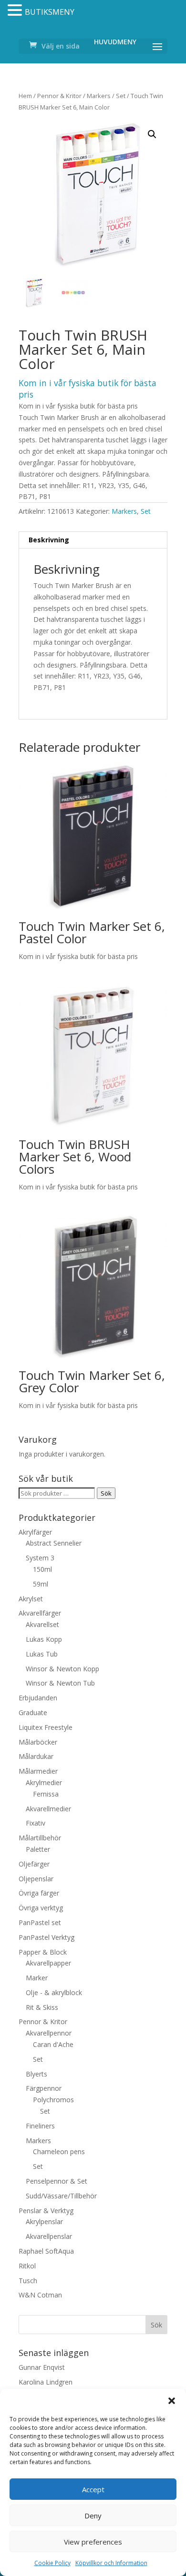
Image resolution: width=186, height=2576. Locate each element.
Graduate (33, 1712)
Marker (37, 1978)
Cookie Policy (52, 2563)
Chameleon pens (59, 2152)
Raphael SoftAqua (46, 2251)
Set (121, 96)
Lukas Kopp (44, 1639)
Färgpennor (44, 2088)
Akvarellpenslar (49, 2236)
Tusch (28, 2281)
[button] (172, 2401)
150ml (42, 1569)
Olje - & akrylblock (54, 1992)
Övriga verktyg (41, 1908)
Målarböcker (38, 1742)
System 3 (40, 1558)
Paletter (38, 1849)
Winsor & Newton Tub (60, 1683)
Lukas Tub (42, 1654)
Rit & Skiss (42, 2007)
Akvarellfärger (40, 1613)
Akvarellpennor (49, 2033)
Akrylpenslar (44, 2222)
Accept (93, 2489)
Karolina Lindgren (46, 2382)
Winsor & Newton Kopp (62, 1669)
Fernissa (46, 1794)
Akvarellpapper (48, 1963)
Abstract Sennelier (54, 1543)
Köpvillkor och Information (111, 2563)
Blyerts (36, 2074)
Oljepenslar (36, 1879)
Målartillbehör (40, 1838)
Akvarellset (42, 1624)
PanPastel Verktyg (46, 1937)
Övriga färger (39, 1893)
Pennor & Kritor (59, 96)
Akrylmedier (44, 1782)
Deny (93, 2516)
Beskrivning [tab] (49, 540)
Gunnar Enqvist (42, 2367)
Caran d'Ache (53, 2044)
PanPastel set (40, 1922)
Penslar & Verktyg (46, 2211)
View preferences (93, 2542)
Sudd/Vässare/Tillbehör (61, 2196)
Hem (25, 96)
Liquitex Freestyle (46, 1727)
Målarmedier (38, 1771)
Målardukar (36, 1756)
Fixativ (36, 1823)
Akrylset (31, 1599)
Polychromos (53, 2100)
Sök (106, 1493)
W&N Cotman (40, 2295)
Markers (99, 96)
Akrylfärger (35, 1532)
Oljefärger (34, 1864)
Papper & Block (43, 1952)
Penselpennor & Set (57, 2181)
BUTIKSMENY (50, 12)
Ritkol (27, 2266)
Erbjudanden (38, 1698)
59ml (41, 1584)
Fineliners (40, 2126)
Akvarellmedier (48, 1809)
